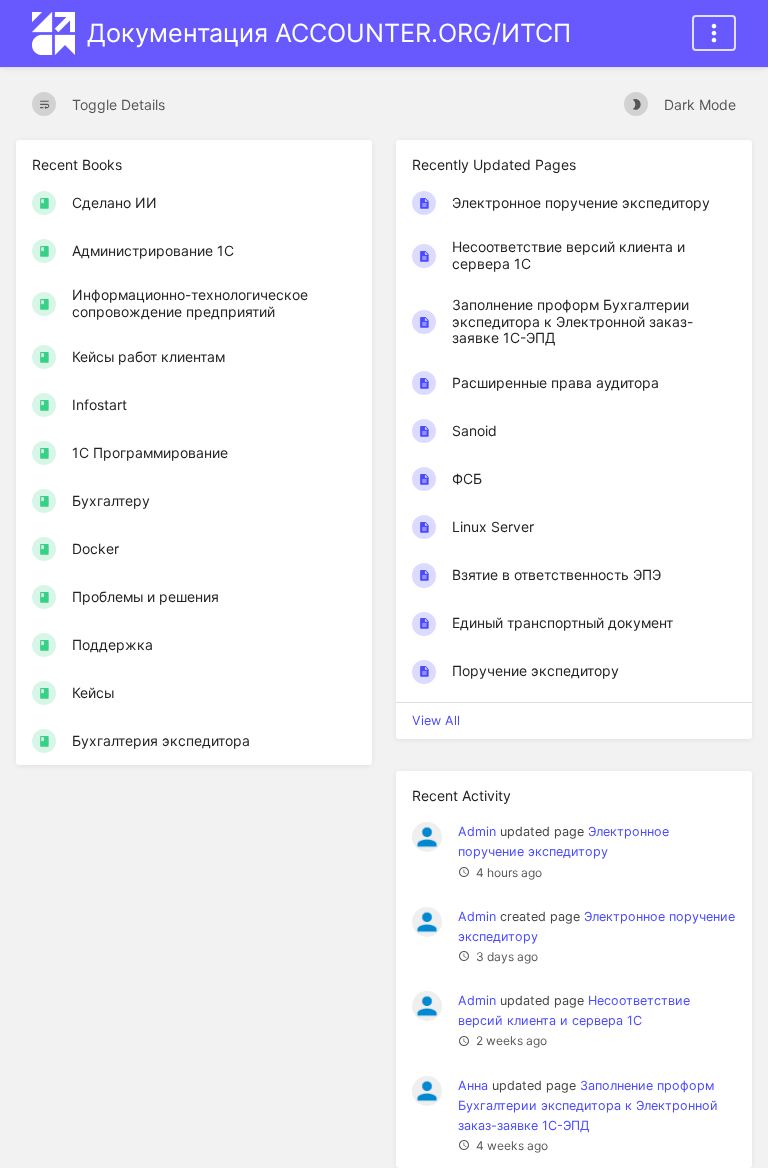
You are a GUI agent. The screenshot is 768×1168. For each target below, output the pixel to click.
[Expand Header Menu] (714, 33)
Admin (477, 831)
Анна (473, 1085)
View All (436, 720)
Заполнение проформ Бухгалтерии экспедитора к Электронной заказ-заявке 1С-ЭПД (588, 1105)
